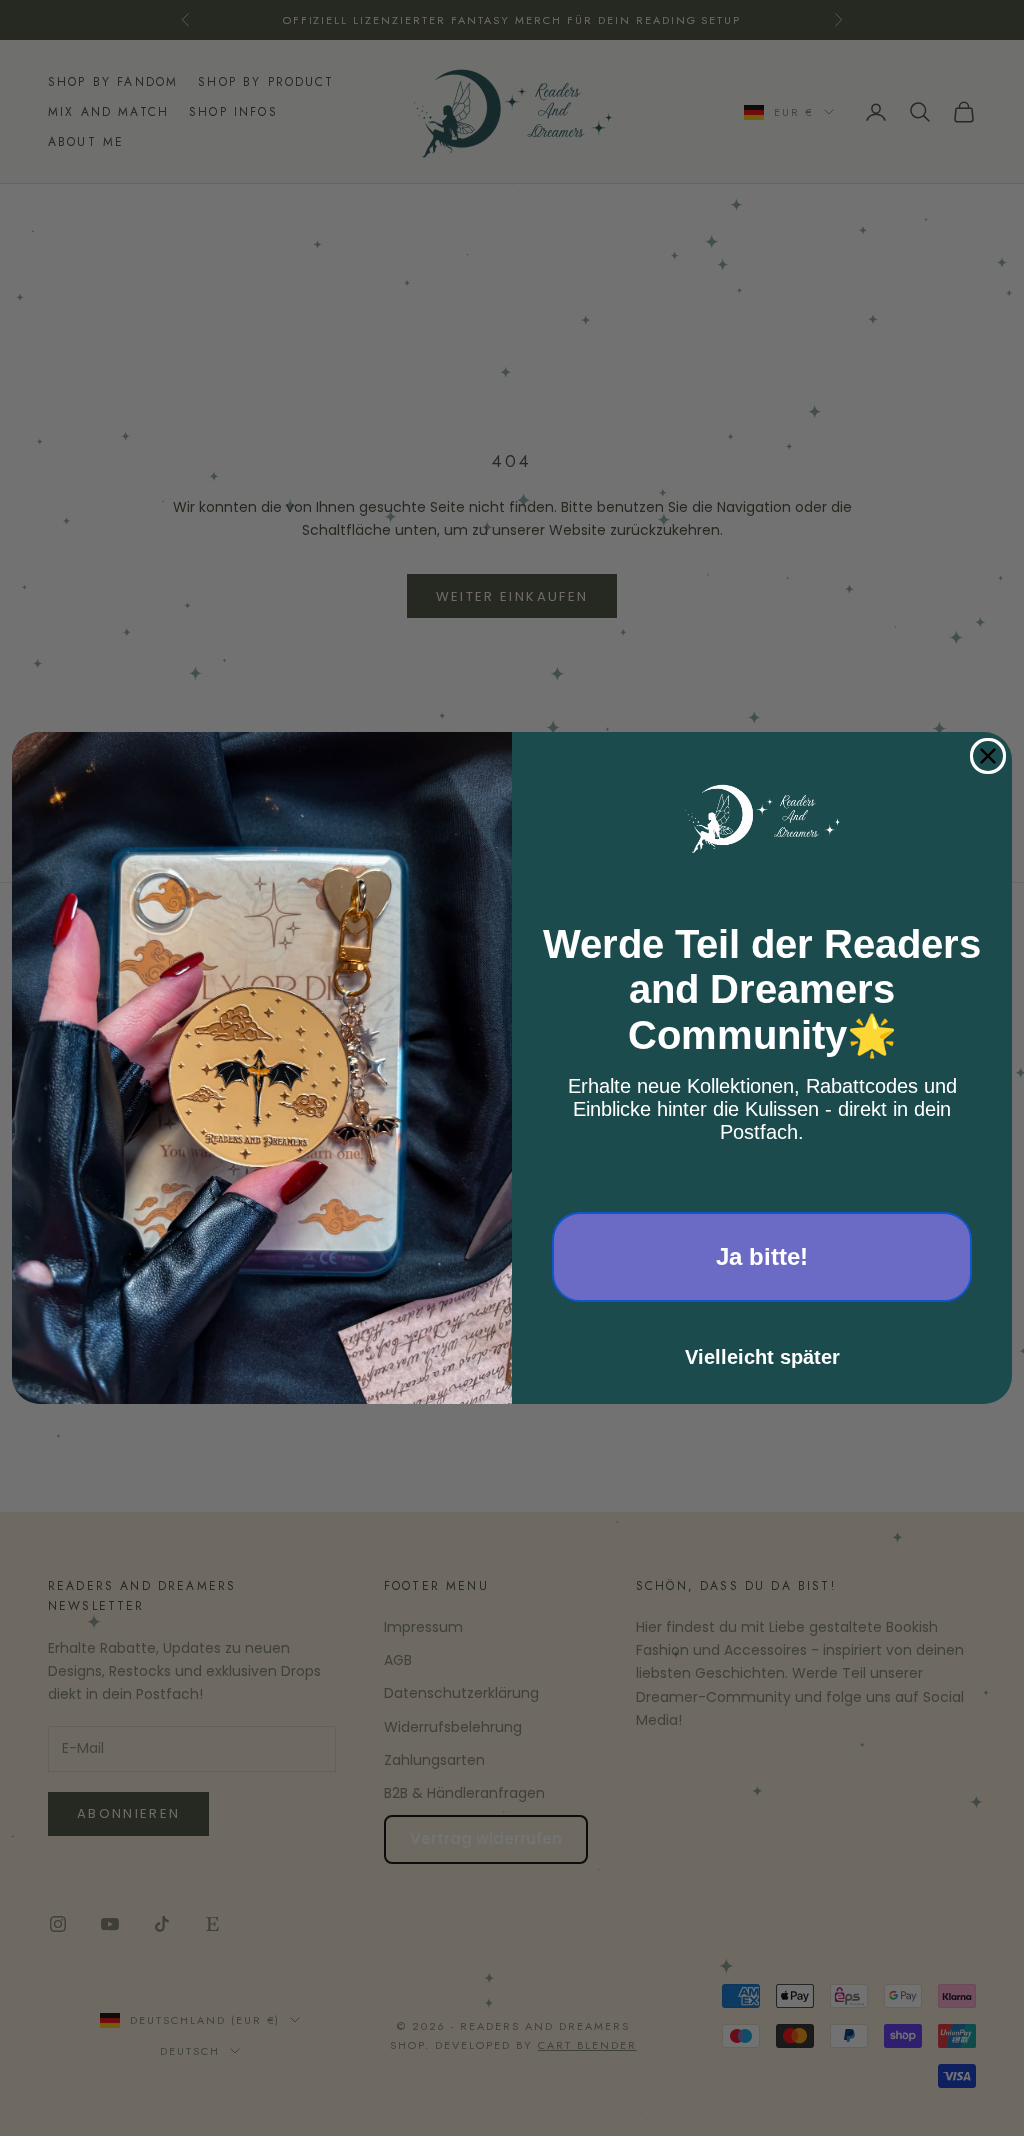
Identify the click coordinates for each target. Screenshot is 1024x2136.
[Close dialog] (988, 756)
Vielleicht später (762, 1357)
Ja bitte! (762, 1256)
